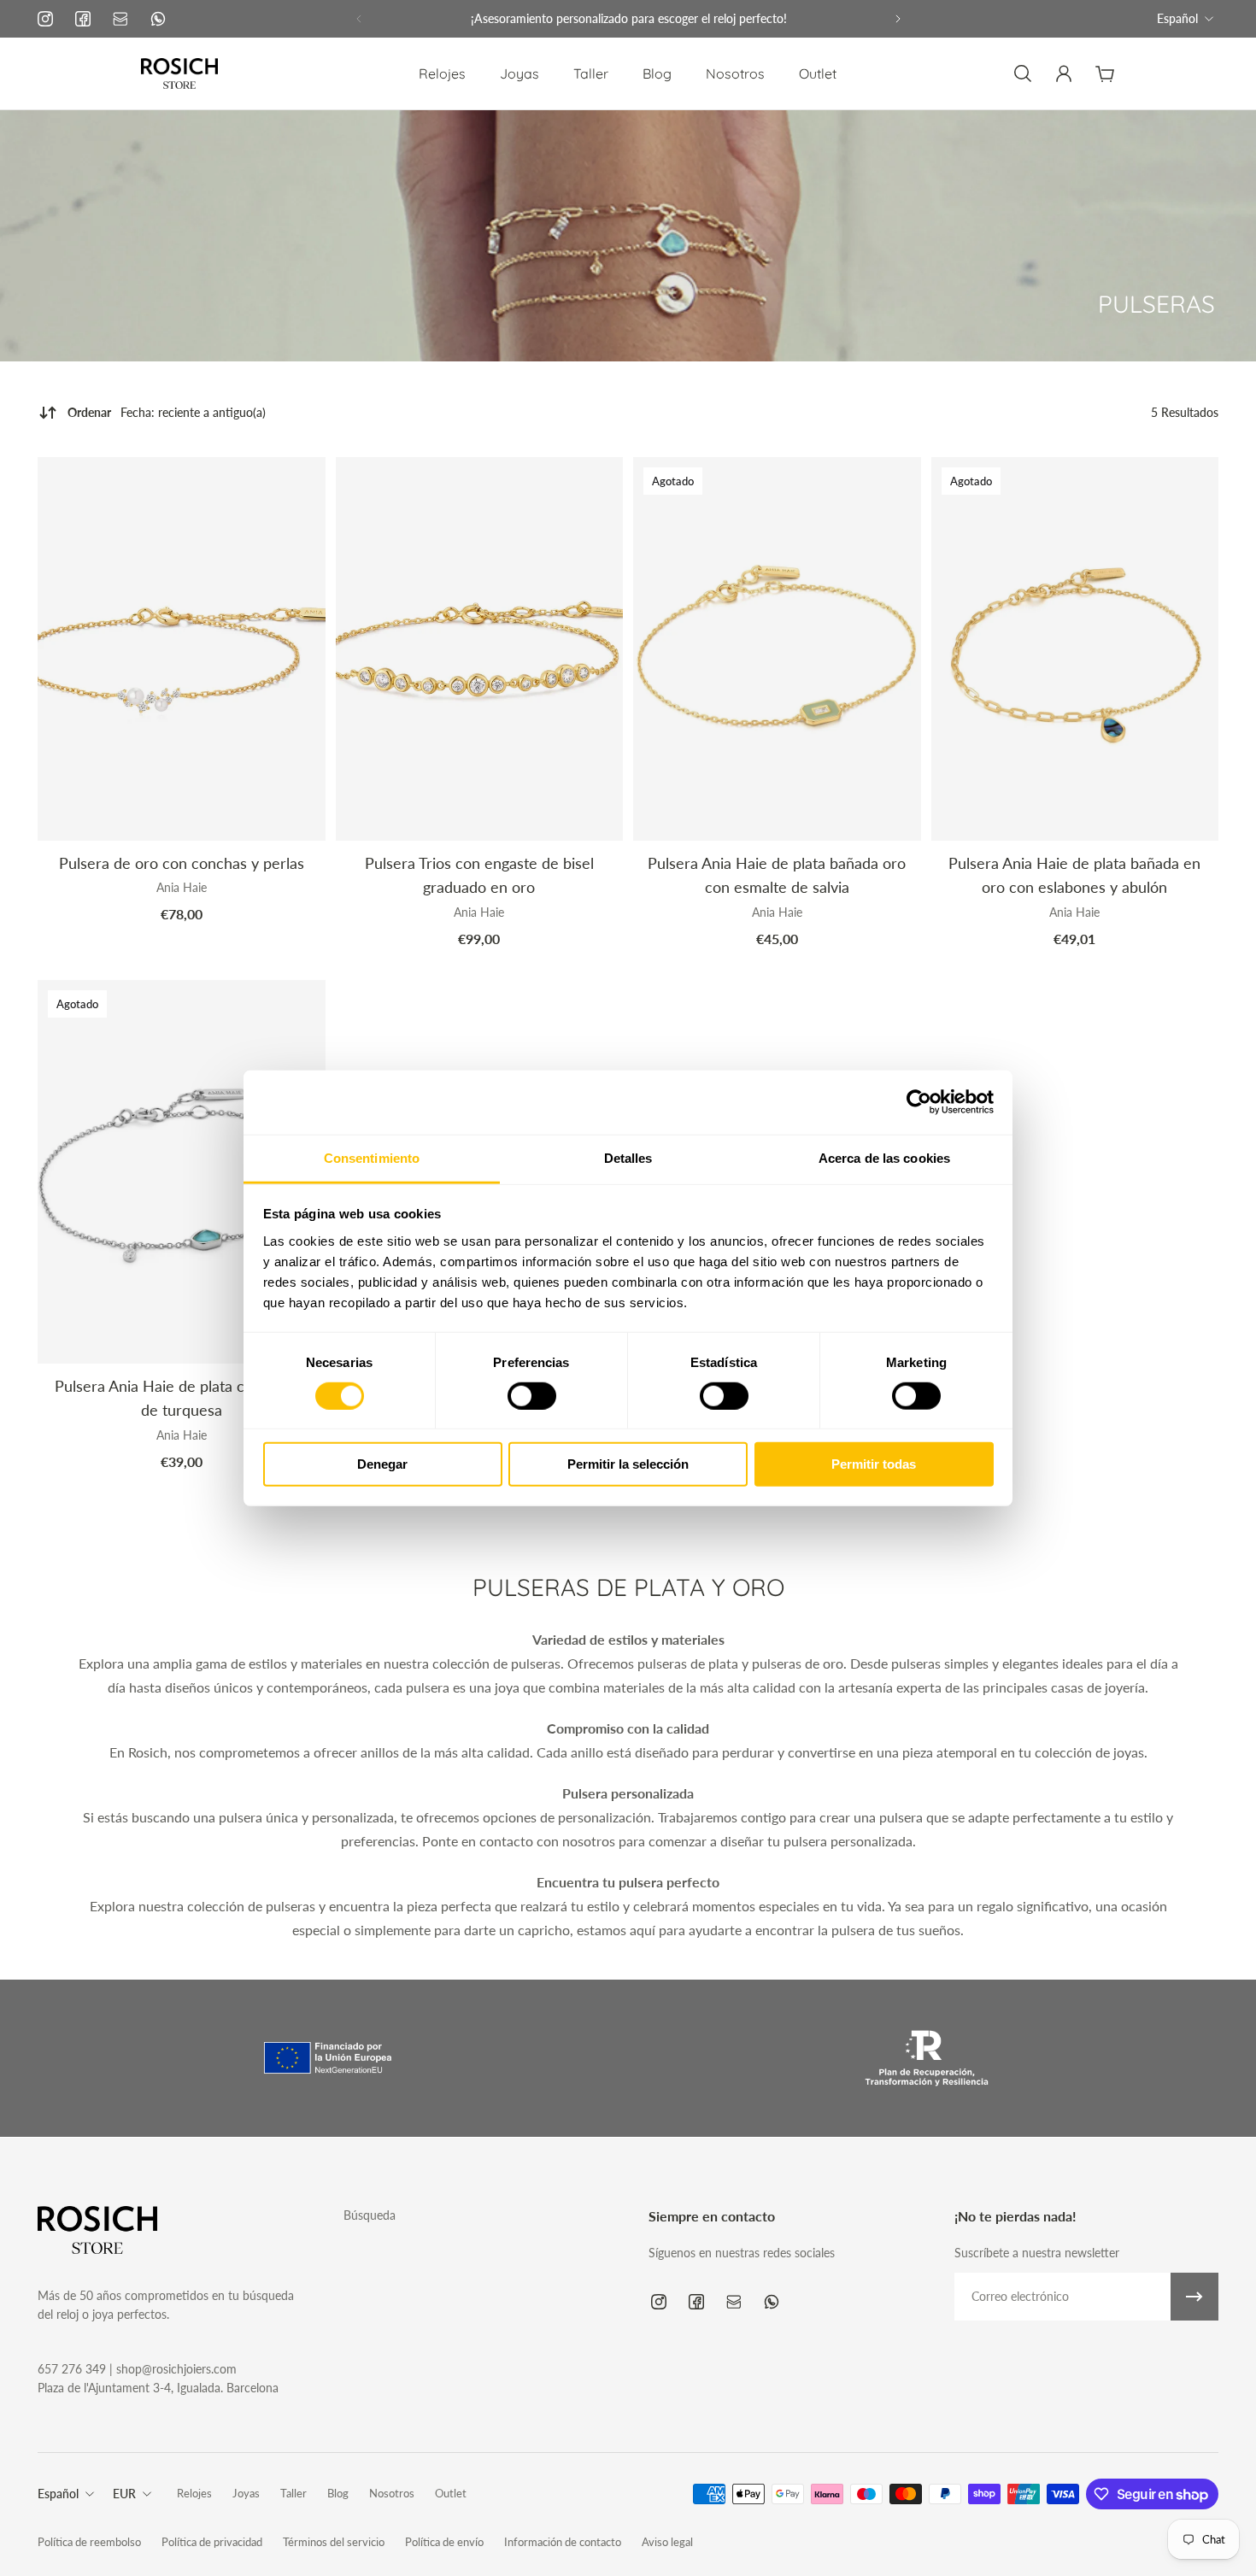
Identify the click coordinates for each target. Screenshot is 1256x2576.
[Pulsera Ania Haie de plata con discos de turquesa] (182, 1172)
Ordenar (167, 412)
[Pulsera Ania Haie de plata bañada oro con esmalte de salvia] (777, 649)
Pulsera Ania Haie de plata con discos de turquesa (181, 1398)
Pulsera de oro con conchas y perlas (182, 863)
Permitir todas (874, 1464)
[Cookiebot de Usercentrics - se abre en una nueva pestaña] (919, 1102)
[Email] (120, 19)
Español (1177, 18)
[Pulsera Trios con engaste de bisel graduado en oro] (480, 649)
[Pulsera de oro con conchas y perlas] (182, 649)
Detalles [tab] (628, 1157)
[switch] (532, 1396)
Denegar (382, 1464)
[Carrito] (1105, 73)
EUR (124, 2494)
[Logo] (179, 73)
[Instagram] (45, 19)
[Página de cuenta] (1064, 73)
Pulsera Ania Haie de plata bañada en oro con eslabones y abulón (1074, 875)
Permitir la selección (628, 1464)
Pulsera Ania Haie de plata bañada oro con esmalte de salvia (777, 875)
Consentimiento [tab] (372, 1157)
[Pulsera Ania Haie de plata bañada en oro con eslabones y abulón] (1075, 649)
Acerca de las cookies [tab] (884, 1157)
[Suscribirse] (1194, 2297)
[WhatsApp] (158, 19)
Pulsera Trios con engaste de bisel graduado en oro (479, 875)
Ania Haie (182, 887)
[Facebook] (83, 19)
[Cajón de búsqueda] (1023, 73)
